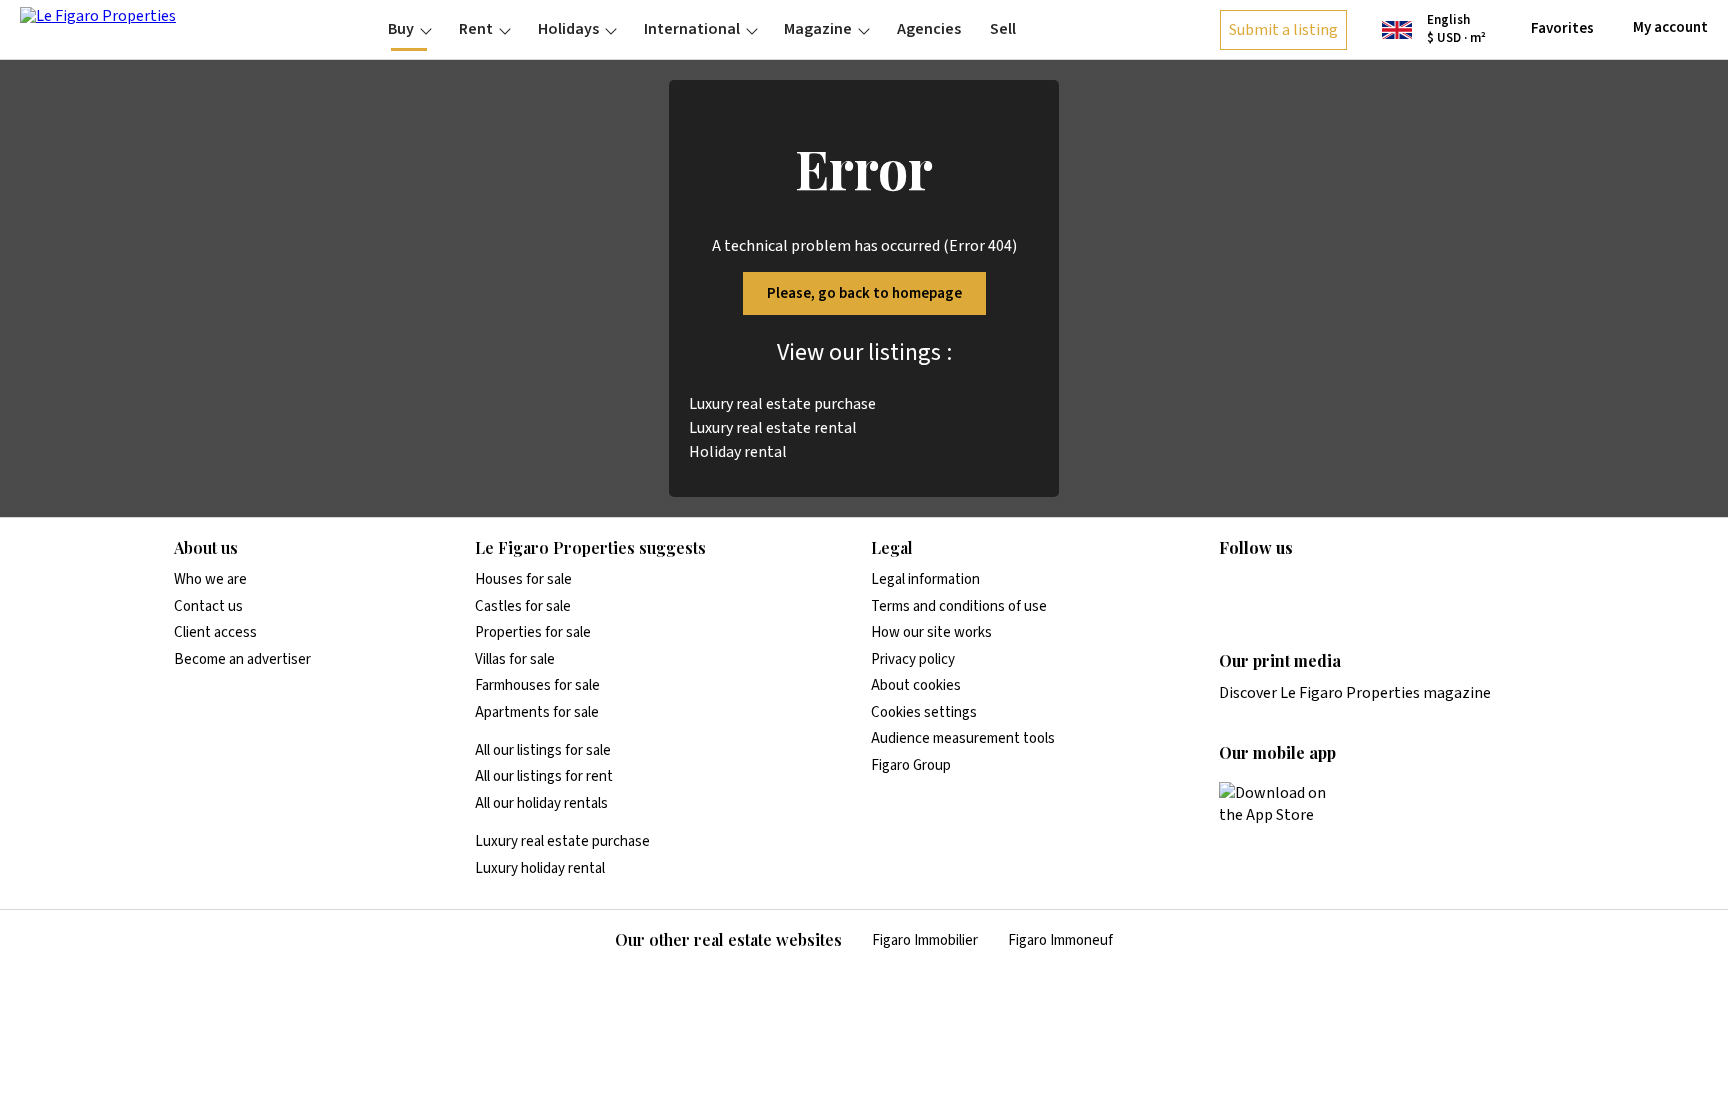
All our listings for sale (543, 750)
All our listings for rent (544, 776)
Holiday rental (738, 452)
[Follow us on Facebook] (1309, 589)
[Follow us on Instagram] (1270, 589)
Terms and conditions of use (959, 606)
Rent (476, 29)
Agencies (929, 29)
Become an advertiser (242, 659)
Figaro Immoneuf (1060, 940)
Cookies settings (924, 712)
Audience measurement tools (963, 738)
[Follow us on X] (1348, 589)
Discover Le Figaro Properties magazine (1355, 693)
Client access (215, 632)
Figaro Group (911, 765)
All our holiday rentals (541, 803)
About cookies (916, 685)
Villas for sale (515, 659)
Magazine (818, 29)
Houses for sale (523, 579)
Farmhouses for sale (537, 685)
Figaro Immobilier (925, 940)
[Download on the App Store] (1284, 804)
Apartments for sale (537, 712)
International (692, 29)
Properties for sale (533, 632)
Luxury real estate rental (773, 428)
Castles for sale (523, 606)
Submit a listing (1283, 30)
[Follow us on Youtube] (1387, 589)
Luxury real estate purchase (782, 404)
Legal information (925, 579)
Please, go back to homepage (864, 293)
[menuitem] (409, 29)
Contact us (208, 606)
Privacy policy (913, 659)
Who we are (210, 579)
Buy (401, 29)
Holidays (568, 29)
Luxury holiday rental (540, 868)
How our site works (931, 632)
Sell (1003, 29)
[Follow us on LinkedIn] (1231, 589)
